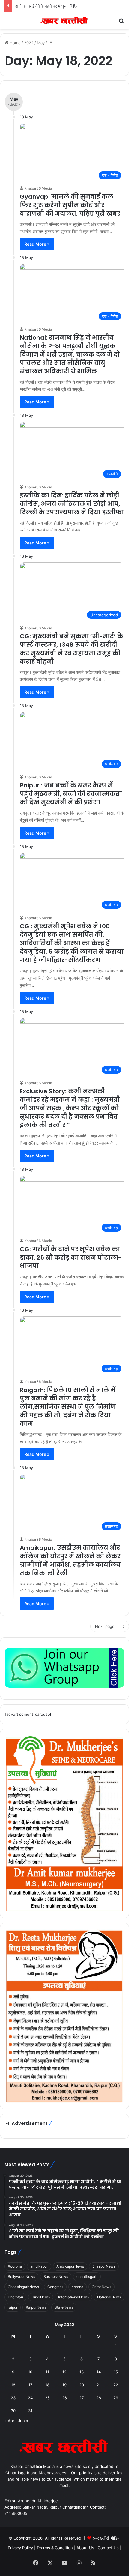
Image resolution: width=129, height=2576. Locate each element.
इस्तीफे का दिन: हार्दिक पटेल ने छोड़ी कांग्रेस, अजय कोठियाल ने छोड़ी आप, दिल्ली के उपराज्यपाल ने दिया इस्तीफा (72, 504)
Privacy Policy (21, 2548)
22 (116, 2385)
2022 (29, 43)
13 (82, 2372)
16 (13, 2385)
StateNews (64, 2307)
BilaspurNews (104, 2266)
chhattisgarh (87, 2277)
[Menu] (7, 23)
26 (64, 2398)
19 (64, 2385)
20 (82, 2385)
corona (78, 2287)
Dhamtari (15, 2297)
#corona (15, 2266)
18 (47, 2385)
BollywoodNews (21, 2277)
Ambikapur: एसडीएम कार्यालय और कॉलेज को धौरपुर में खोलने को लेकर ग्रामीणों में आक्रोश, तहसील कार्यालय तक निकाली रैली (70, 1560)
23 (13, 2398)
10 (30, 2372)
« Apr (9, 2421)
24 (30, 2398)
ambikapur (39, 2266)
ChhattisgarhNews (23, 2287)
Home (15, 43)
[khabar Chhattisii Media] (64, 21)
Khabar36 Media (38, 188)
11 (47, 2372)
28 (99, 2398)
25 (47, 2398)
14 (99, 2372)
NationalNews (109, 2297)
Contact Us (108, 2548)
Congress (55, 2287)
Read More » (37, 244)
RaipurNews (36, 2307)
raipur (13, 2307)
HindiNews (41, 2297)
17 (30, 2385)
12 (64, 2372)
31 (30, 2411)
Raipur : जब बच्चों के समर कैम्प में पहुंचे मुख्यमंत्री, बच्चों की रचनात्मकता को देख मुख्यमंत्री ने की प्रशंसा (71, 794)
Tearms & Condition (55, 2548)
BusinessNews (56, 2277)
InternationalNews (73, 2297)
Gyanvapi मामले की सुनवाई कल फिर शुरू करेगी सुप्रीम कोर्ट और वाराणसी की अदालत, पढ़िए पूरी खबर (70, 205)
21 (99, 2385)
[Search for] (121, 23)
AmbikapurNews (70, 2266)
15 (116, 2372)
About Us (85, 2548)
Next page (105, 1626)
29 (116, 2398)
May (41, 43)
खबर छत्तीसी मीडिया (106, 2538)
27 (81, 2398)
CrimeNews (102, 2287)
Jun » (23, 2421)
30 (13, 2411)
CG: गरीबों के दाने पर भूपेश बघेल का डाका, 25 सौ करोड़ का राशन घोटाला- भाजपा (71, 1257)
